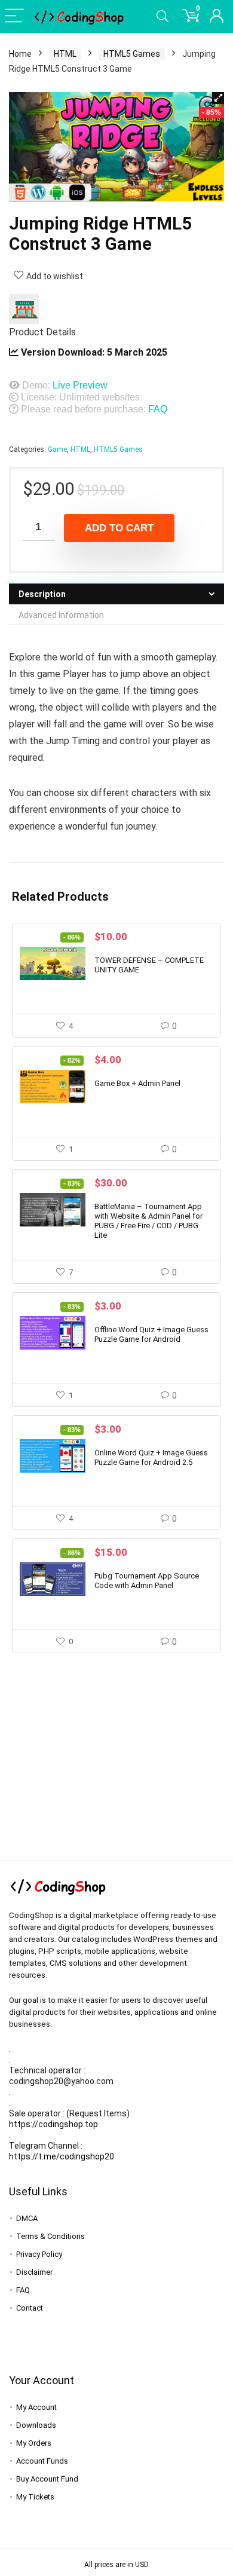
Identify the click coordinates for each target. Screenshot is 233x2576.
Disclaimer (34, 2272)
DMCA (27, 2218)
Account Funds (42, 2461)
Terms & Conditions (50, 2236)
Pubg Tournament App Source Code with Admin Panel (147, 1581)
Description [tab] (42, 594)
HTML (65, 54)
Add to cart (119, 528)
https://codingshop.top (53, 2124)
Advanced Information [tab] (61, 615)
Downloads (36, 2425)
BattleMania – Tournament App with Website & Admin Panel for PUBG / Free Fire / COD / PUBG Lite (148, 1221)
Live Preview (80, 385)
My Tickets (35, 2497)
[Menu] (14, 16)
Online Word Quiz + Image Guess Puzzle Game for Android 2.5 (151, 1457)
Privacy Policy (39, 2254)
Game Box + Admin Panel (137, 1083)
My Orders (34, 2443)
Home (20, 54)
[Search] (163, 16)
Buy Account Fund (47, 2479)
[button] (218, 98)
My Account (36, 2407)
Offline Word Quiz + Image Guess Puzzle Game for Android (151, 1334)
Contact (30, 2308)
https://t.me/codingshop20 (62, 2156)
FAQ (158, 409)
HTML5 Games (132, 54)
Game (57, 449)
